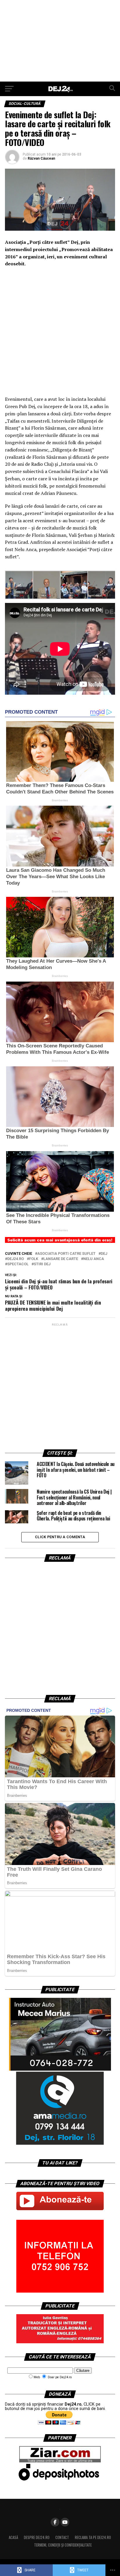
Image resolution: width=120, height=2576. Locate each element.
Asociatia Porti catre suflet (66, 1254)
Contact (62, 2537)
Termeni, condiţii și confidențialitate (63, 2545)
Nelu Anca (94, 1259)
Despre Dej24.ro (37, 2537)
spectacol (18, 1264)
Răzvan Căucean (41, 158)
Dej (104, 1254)
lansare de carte (61, 1259)
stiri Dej (42, 1264)
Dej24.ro (16, 1259)
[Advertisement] (60, 41)
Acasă (13, 2537)
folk (34, 1259)
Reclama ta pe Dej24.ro (93, 2537)
